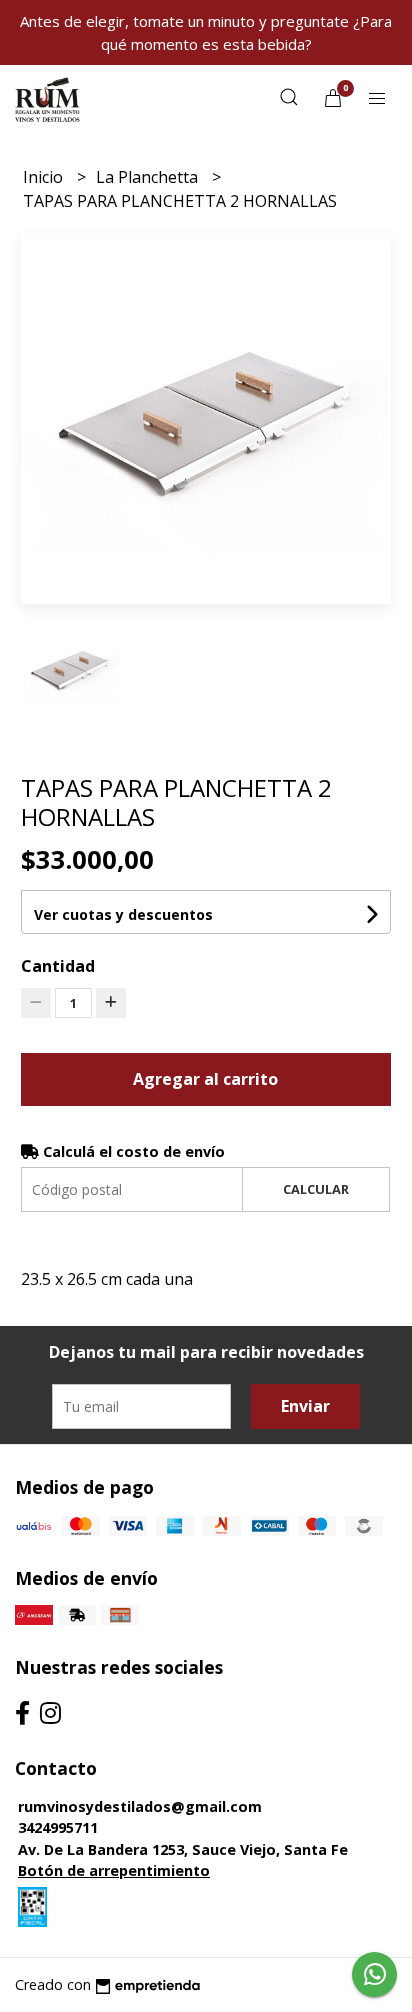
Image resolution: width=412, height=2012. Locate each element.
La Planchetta (149, 177)
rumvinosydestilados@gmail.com (140, 1806)
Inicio (45, 177)
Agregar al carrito (205, 1079)
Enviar (305, 1406)
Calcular (316, 1189)
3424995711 (58, 1827)
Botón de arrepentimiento (114, 1870)
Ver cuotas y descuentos (123, 914)
